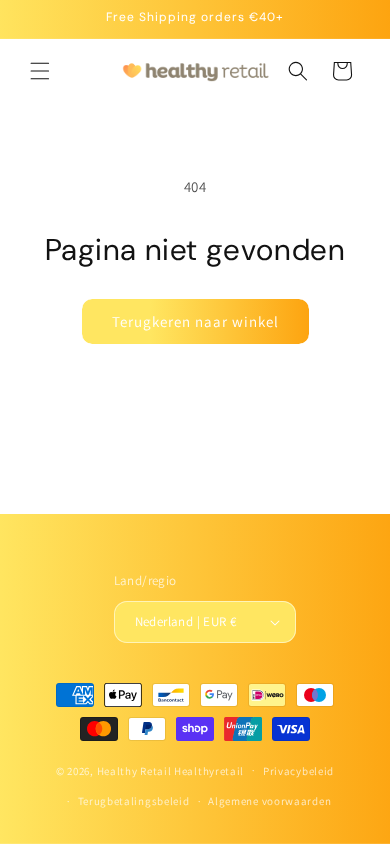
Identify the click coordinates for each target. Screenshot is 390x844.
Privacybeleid (298, 771)
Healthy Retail (134, 770)
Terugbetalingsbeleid (134, 801)
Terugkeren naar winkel (195, 321)
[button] (40, 71)
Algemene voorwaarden (269, 801)
